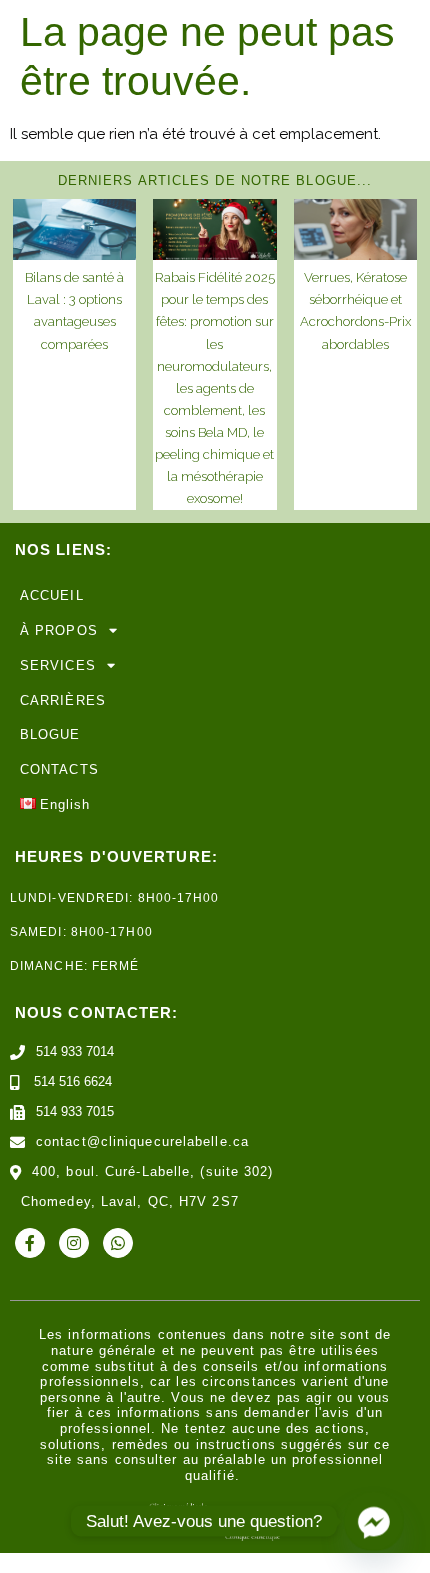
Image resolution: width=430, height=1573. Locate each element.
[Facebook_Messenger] (374, 1521)
